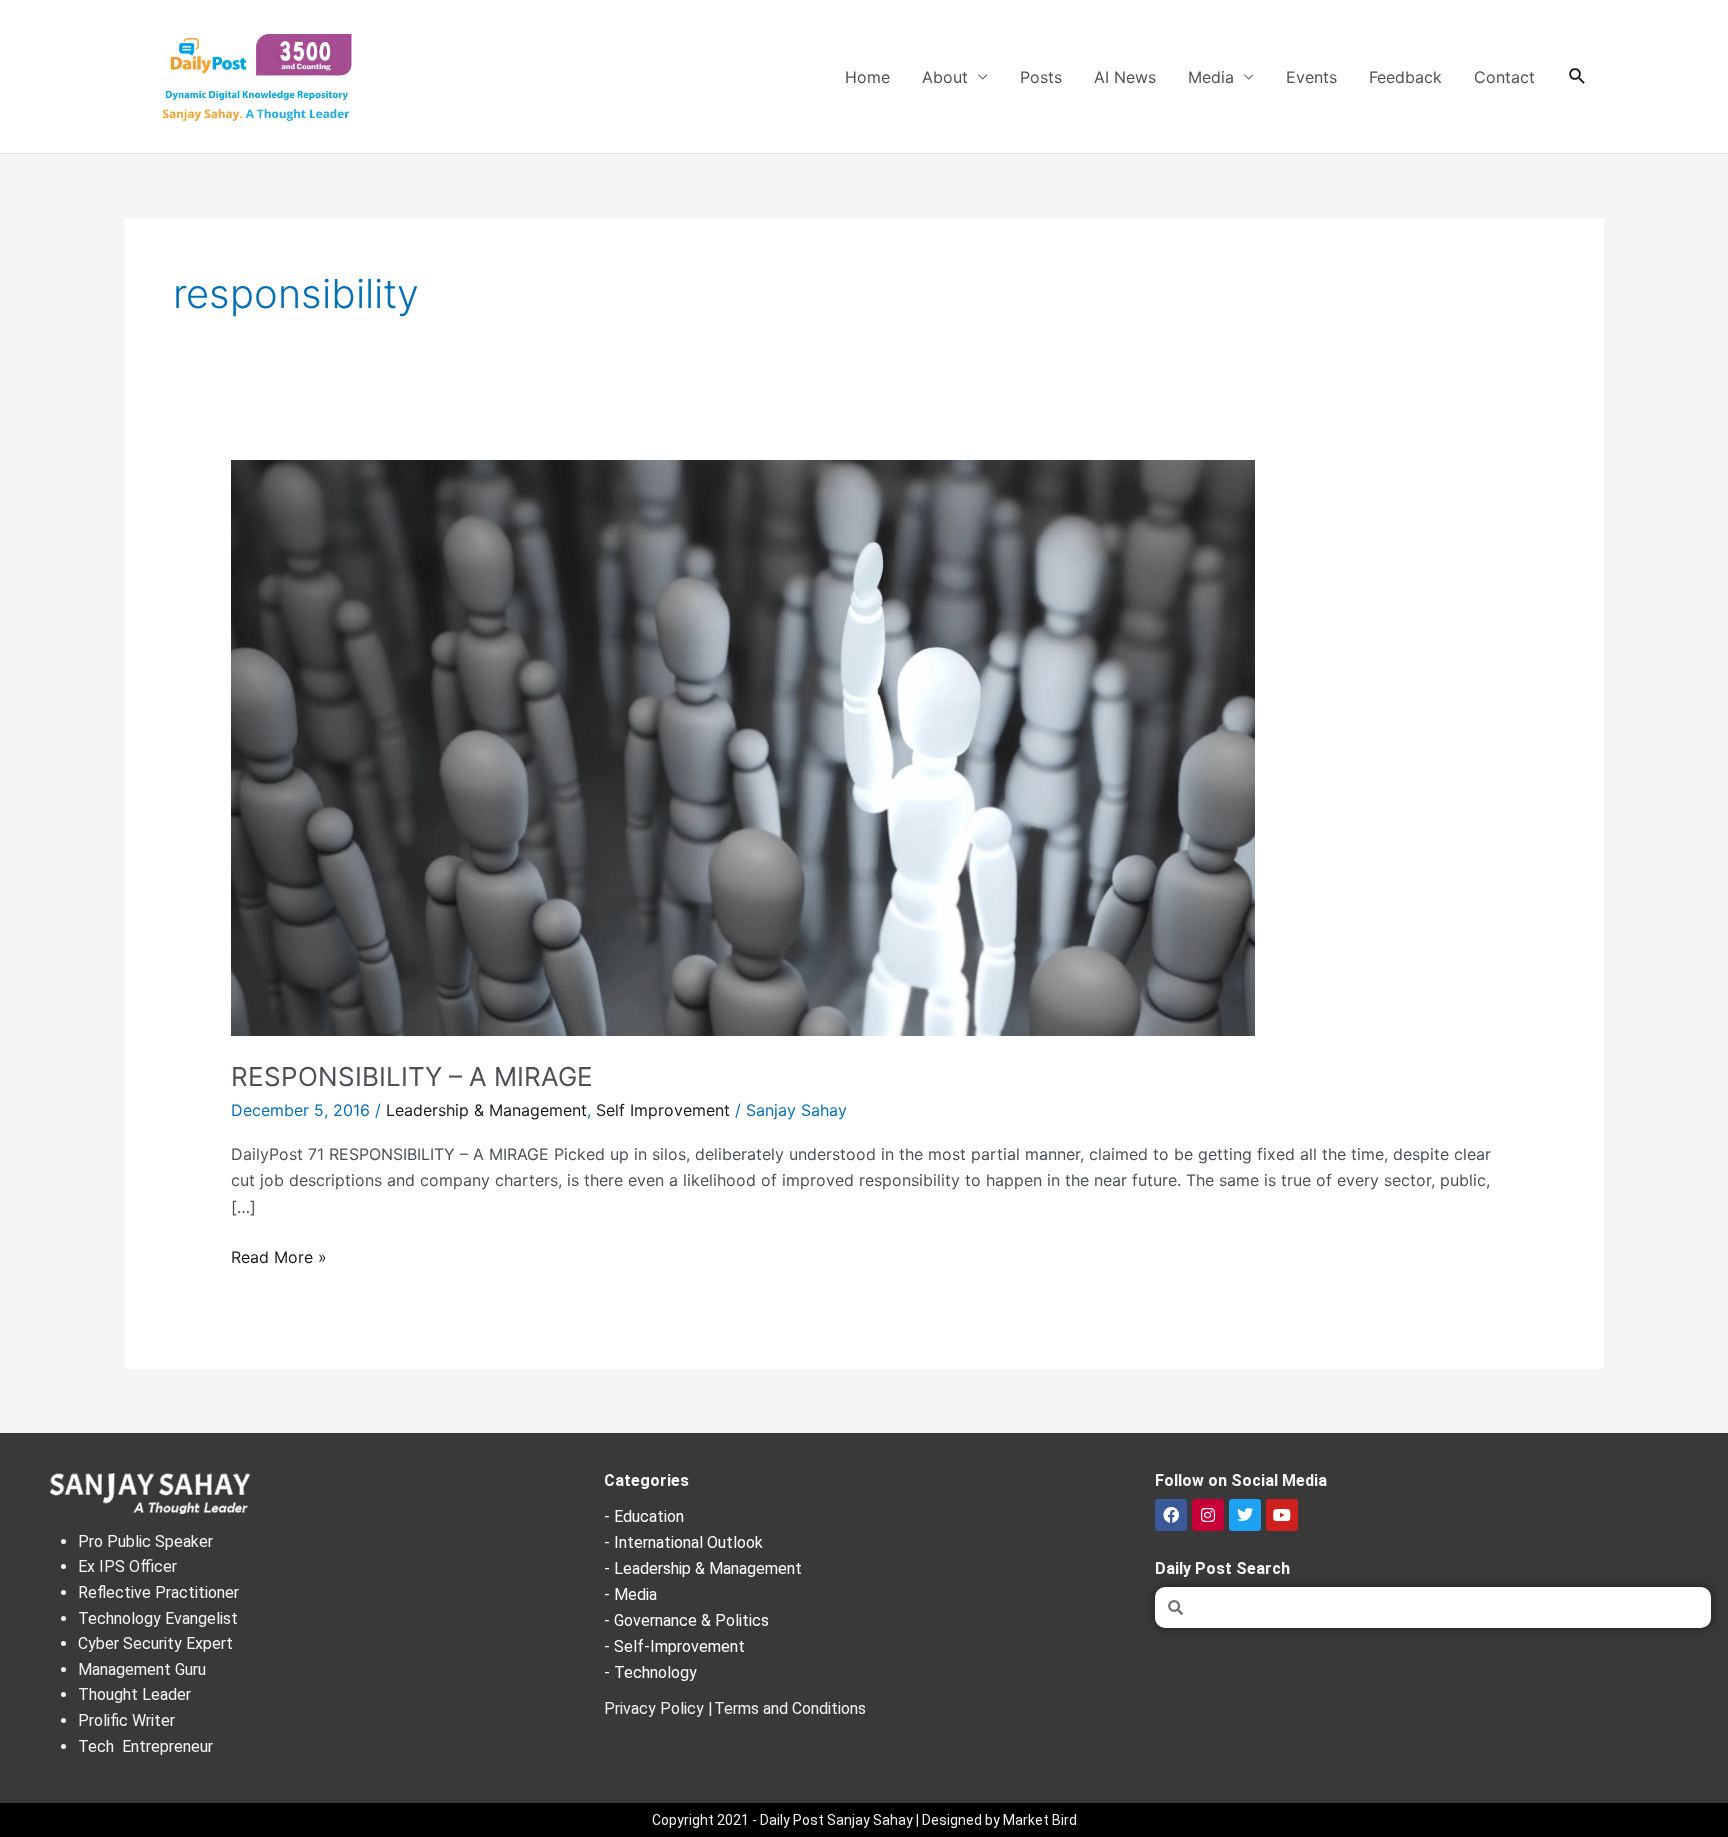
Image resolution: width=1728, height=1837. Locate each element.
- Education (644, 1516)
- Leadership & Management (703, 1568)
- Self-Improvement (674, 1646)
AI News (1125, 77)
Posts (1041, 77)
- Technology (650, 1672)
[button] (1577, 76)
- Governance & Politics (686, 1620)
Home (867, 77)
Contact (1504, 77)
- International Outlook (683, 1542)
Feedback (1405, 77)
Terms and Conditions (790, 1708)
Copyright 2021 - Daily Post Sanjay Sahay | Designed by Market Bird (864, 1820)
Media (1211, 77)
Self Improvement (663, 1110)
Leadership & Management (486, 1110)
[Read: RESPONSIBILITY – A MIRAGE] (743, 746)
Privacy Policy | (658, 1708)
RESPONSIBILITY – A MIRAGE (412, 1076)
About (945, 77)
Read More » (279, 1255)
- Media (630, 1594)
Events (1311, 77)
